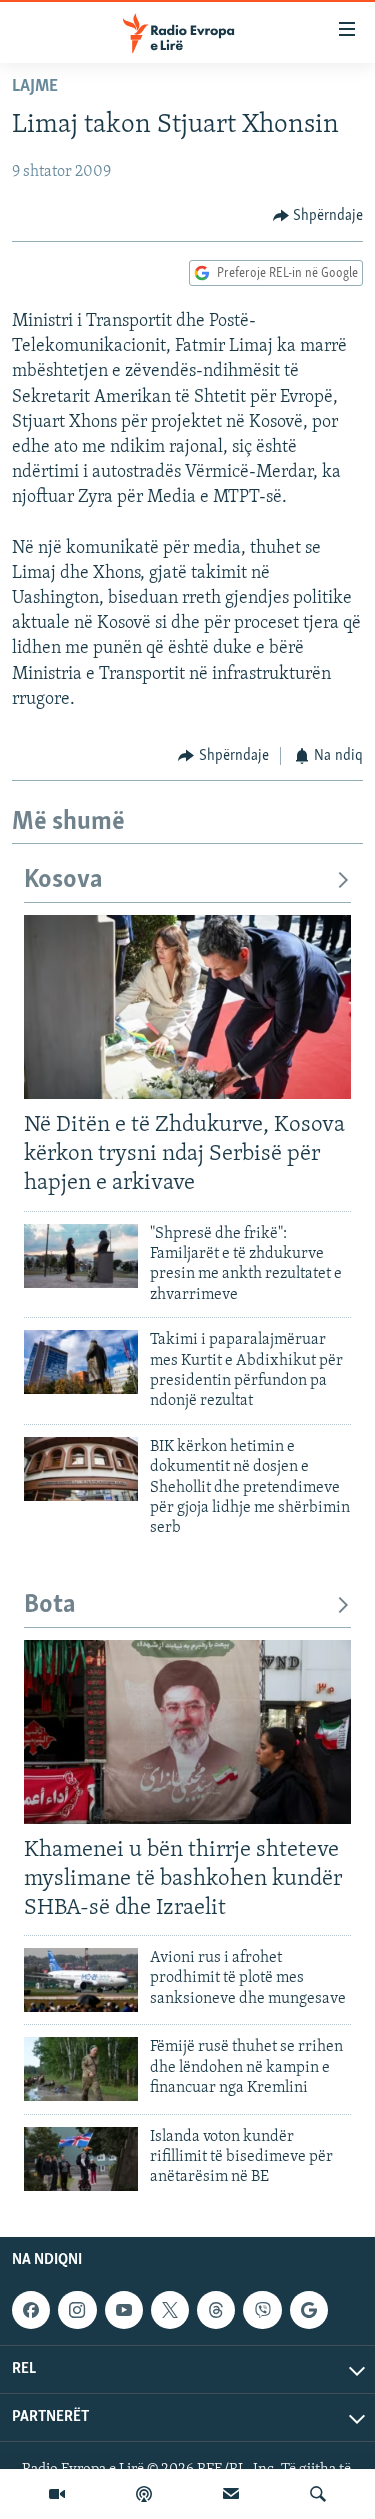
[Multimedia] (57, 2494)
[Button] (318, 216)
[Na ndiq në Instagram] (77, 2310)
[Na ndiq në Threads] (216, 2310)
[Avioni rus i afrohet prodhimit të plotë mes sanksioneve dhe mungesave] (81, 1980)
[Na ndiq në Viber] (262, 2310)
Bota (50, 1605)
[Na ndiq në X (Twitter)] (170, 2310)
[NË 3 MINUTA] (231, 2494)
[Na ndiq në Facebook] (31, 2310)
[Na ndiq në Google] (309, 2310)
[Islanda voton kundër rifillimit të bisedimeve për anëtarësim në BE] (81, 2159)
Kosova (63, 880)
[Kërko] (318, 2494)
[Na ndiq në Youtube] (124, 2310)
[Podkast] (144, 2494)
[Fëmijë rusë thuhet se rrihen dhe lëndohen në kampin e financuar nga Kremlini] (81, 2069)
